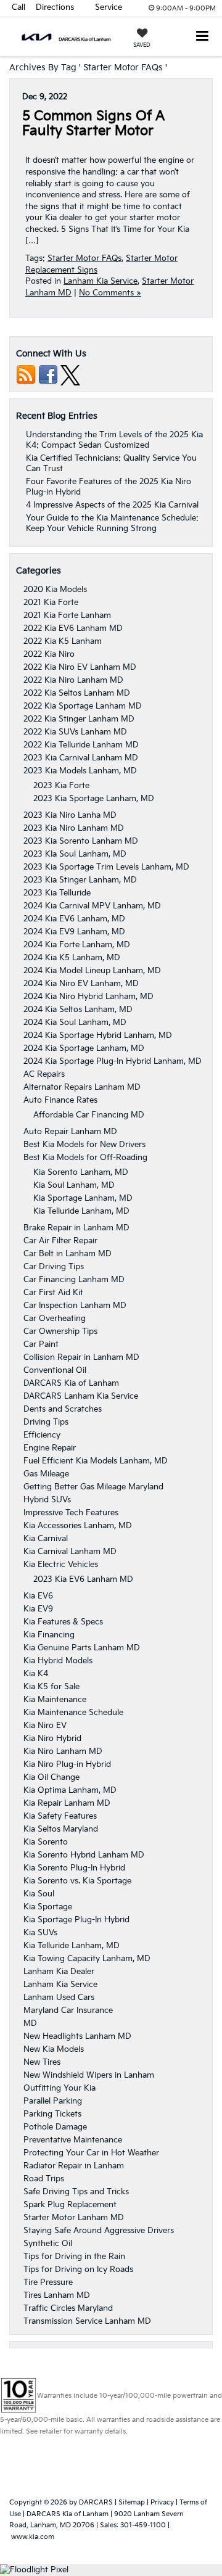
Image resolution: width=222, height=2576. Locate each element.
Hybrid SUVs (47, 1500)
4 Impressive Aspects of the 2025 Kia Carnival (112, 505)
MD (30, 2023)
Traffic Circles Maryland (68, 2308)
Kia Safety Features (60, 1816)
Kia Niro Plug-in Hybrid (67, 1764)
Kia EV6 (38, 1596)
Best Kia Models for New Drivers (84, 1145)
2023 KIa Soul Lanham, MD (75, 854)
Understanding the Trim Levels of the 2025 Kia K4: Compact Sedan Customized (114, 440)
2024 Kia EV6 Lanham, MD (74, 919)
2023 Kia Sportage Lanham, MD (94, 799)
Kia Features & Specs (63, 1622)
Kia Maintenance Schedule (73, 1713)
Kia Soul (39, 1894)
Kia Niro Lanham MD (63, 1751)
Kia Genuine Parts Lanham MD (82, 1648)
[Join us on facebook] (48, 375)
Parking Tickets (52, 2114)
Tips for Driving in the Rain (74, 2257)
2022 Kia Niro (49, 654)
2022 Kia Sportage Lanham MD (83, 706)
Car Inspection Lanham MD (75, 1306)
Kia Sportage (48, 1907)
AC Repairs (44, 1074)
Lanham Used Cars (59, 1998)
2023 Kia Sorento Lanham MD (81, 841)
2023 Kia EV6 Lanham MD (83, 1579)
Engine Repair (50, 1448)
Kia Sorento (46, 1842)
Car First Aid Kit (53, 1293)
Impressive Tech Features (71, 1513)
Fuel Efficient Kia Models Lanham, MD (96, 1461)
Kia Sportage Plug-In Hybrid (76, 1920)
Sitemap (132, 2502)
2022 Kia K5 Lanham (63, 641)
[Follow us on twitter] (70, 375)
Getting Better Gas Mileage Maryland (93, 1487)
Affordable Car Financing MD (89, 1115)
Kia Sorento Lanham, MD (81, 1172)
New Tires (42, 2062)
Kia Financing (49, 1635)
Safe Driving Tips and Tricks (76, 2192)
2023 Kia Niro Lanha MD (70, 815)
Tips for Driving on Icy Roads (78, 2269)
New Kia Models (54, 2049)
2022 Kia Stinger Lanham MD (79, 719)
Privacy (162, 2502)
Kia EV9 (38, 1609)
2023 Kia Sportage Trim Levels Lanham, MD (106, 867)
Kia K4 (36, 1674)
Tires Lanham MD (57, 2295)
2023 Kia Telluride (57, 893)
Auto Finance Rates (60, 1100)
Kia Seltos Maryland (61, 1829)
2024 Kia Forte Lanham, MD (77, 945)
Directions (55, 7)
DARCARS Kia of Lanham (71, 1383)
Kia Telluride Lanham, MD (81, 1211)
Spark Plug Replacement (70, 2205)
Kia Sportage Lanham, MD (83, 1198)
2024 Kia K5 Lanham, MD (72, 958)
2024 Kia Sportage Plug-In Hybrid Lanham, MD (113, 1061)
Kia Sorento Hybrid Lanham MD (84, 1855)
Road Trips (44, 2179)
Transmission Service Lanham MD (87, 2321)
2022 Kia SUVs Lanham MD (75, 732)
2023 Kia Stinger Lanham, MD (80, 880)
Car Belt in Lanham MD (68, 1254)
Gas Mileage (46, 1474)
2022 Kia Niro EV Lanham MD (80, 667)
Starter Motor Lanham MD (74, 2218)
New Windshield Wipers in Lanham (89, 2075)
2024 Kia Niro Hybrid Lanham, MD (88, 997)
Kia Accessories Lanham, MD (78, 1526)
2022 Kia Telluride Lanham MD (81, 745)
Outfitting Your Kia (60, 2088)
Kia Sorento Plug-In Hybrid (74, 1868)
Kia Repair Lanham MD (67, 1803)
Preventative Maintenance (73, 2140)
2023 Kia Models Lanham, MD (80, 771)
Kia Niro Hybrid (52, 1739)
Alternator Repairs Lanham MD (82, 1087)
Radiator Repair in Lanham (74, 2166)
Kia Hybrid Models (58, 1661)
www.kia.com (33, 2537)
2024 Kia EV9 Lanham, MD (74, 932)
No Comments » (110, 293)
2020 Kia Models (55, 590)
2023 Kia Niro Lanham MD (74, 828)
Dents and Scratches (63, 1409)
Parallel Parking (53, 2101)
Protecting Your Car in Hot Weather (91, 2153)
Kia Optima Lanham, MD (70, 1790)
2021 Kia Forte (51, 603)
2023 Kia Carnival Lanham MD (81, 758)
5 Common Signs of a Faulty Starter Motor (93, 124)
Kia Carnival (46, 1539)
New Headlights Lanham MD (77, 2036)
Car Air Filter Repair (60, 1241)
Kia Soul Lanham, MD (74, 1185)
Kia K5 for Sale (51, 1687)
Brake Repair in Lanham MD (76, 1228)
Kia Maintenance (55, 1700)
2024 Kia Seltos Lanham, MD (78, 1010)
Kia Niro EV (45, 1726)
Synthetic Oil (48, 2244)
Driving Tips (46, 1422)
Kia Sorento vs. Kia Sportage (77, 1881)
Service (109, 7)
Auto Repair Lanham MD (70, 1132)
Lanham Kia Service (101, 281)
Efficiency (42, 1435)
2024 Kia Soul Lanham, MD (75, 1023)
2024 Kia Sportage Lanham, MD (84, 1048)
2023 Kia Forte (61, 786)
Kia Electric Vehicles (61, 1565)
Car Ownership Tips (60, 1331)
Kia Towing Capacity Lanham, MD (87, 1959)
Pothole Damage (55, 2127)
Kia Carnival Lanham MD (70, 1552)
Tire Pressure (48, 2282)
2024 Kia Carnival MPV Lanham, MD (92, 906)
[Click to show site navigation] (203, 37)
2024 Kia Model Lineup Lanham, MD (92, 971)
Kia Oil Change (51, 1777)
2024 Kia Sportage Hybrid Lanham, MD (98, 1035)
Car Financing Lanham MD (74, 1280)
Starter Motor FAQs (84, 258)
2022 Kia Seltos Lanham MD (77, 693)
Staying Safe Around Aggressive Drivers (99, 2231)
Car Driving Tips (54, 1267)
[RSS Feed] (26, 375)
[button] (18, 8)
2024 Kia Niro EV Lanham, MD (81, 984)
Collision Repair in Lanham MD (81, 1357)
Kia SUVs (40, 1933)
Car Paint (41, 1344)
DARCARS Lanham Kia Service (81, 1396)
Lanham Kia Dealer (59, 1972)
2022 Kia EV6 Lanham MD (73, 628)
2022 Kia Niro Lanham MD (73, 680)
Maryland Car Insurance (68, 2010)
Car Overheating (55, 1319)
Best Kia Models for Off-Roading (85, 1158)
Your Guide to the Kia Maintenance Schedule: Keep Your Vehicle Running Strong (112, 523)
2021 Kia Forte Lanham (67, 615)
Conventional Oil (55, 1370)
